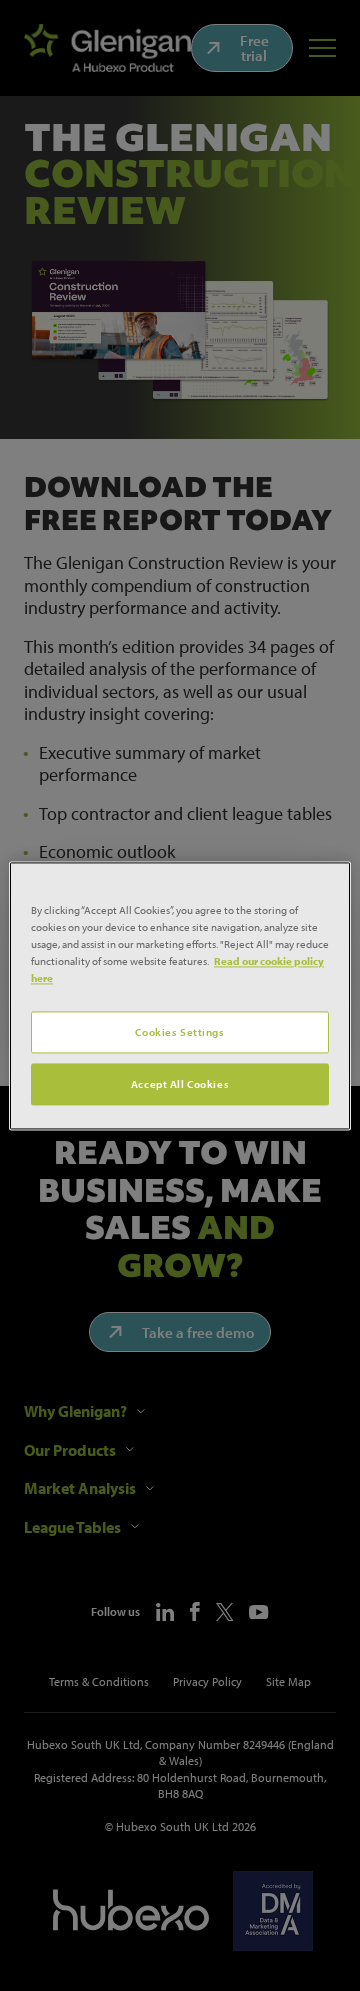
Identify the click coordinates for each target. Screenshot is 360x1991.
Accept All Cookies (180, 1083)
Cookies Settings (179, 1031)
